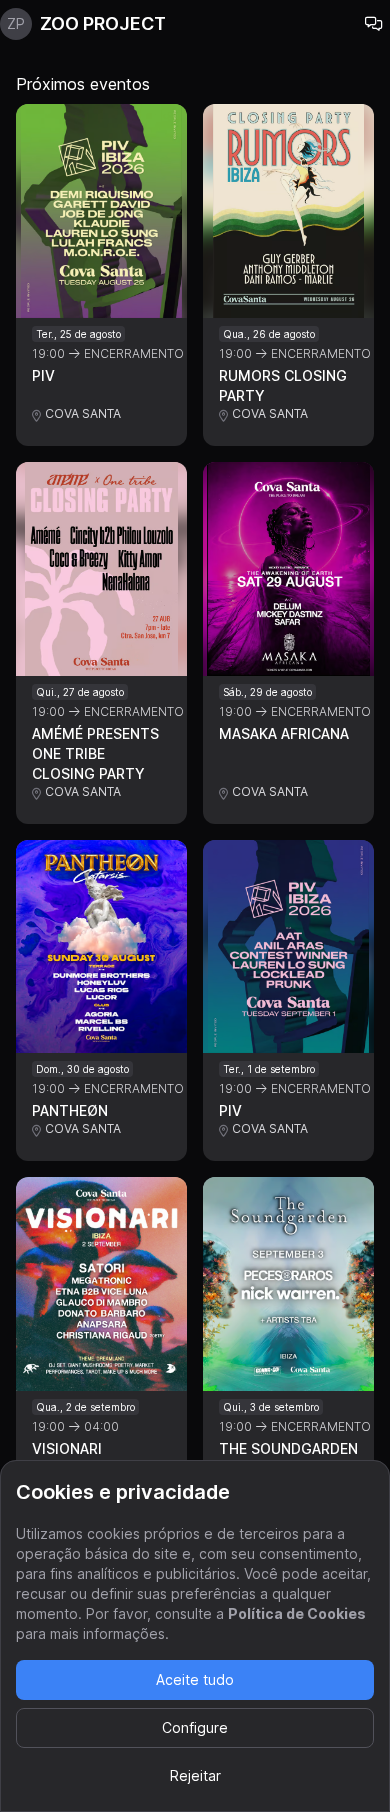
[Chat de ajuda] (374, 24)
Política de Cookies (297, 1613)
